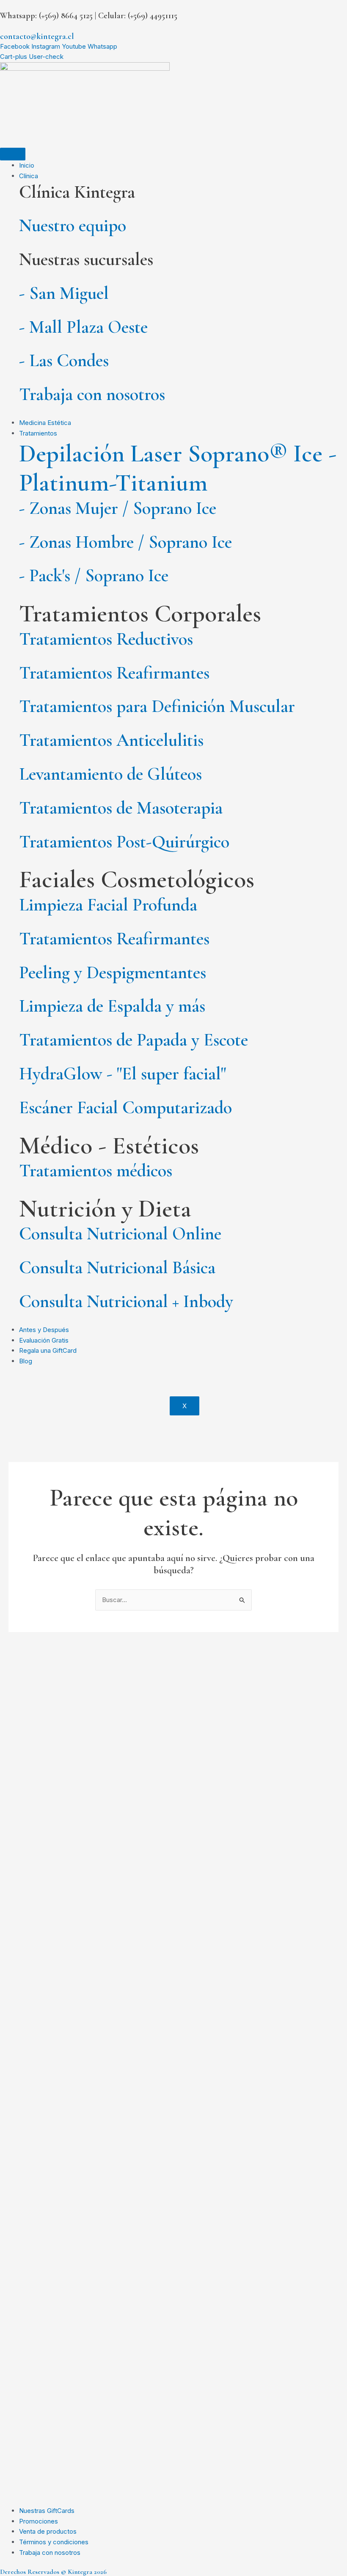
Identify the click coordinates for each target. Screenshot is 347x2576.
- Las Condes (64, 360)
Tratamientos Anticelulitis (111, 740)
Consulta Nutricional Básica (117, 1267)
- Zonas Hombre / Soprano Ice (125, 542)
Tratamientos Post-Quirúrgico (124, 842)
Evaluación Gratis (44, 1340)
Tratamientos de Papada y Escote (134, 1040)
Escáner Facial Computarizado (125, 1107)
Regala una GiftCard (48, 1350)
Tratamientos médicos (96, 1171)
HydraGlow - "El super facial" (123, 1074)
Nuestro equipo (73, 225)
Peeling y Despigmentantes (113, 972)
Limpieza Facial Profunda (108, 905)
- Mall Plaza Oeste (83, 327)
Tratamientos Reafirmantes (114, 673)
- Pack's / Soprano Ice (94, 575)
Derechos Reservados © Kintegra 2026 (53, 2572)
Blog (26, 1361)
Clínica (29, 176)
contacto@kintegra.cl (37, 36)
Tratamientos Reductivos (106, 639)
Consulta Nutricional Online (120, 1234)
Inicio (27, 165)
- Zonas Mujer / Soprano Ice (118, 508)
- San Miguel (64, 293)
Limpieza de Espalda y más (112, 1006)
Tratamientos (38, 433)
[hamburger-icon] (13, 154)
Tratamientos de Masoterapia (121, 808)
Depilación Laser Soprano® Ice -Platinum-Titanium (178, 468)
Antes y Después (44, 1330)
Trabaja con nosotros (92, 394)
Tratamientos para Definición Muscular (157, 706)
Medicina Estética (45, 423)
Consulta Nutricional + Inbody (126, 1301)
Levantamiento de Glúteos (110, 774)
